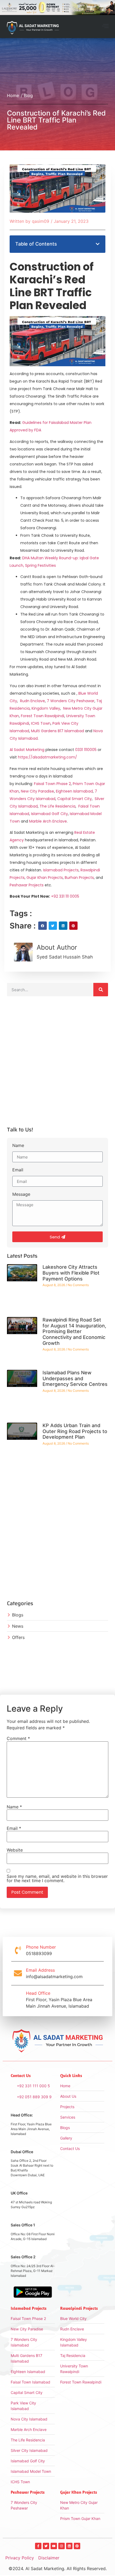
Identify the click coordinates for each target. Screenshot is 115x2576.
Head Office (38, 1993)
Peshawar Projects (27, 885)
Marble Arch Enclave (48, 821)
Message (21, 1194)
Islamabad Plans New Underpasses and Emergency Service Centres (75, 1378)
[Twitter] (46, 2546)
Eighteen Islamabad (74, 791)
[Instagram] (62, 2546)
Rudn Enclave (32, 701)
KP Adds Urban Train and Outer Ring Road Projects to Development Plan (75, 1431)
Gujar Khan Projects (45, 878)
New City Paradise (37, 791)
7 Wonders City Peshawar (71, 701)
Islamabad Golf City (49, 814)
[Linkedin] (69, 2546)
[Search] (101, 990)
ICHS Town (41, 723)
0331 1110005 (86, 750)
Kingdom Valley (46, 708)
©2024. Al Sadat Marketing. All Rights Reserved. (58, 2568)
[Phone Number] (18, 1950)
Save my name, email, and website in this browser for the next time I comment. (57, 1878)
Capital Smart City (74, 799)
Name (18, 1146)
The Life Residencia (57, 806)
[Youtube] (54, 2546)
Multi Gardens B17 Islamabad (57, 731)
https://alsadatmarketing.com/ (47, 757)
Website (15, 1850)
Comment (18, 1738)
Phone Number (41, 1947)
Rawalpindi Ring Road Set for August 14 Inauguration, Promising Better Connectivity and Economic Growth (74, 1331)
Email (18, 1170)
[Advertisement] (57, 1064)
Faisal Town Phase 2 (52, 784)
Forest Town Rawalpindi (43, 716)
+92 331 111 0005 (65, 896)
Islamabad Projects (61, 870)
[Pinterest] (77, 2546)
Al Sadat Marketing (27, 750)
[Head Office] (18, 2000)
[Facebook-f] (38, 2546)
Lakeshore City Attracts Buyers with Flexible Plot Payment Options (71, 1273)
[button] (105, 27)
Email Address (40, 1970)
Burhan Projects (79, 878)
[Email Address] (18, 1973)
